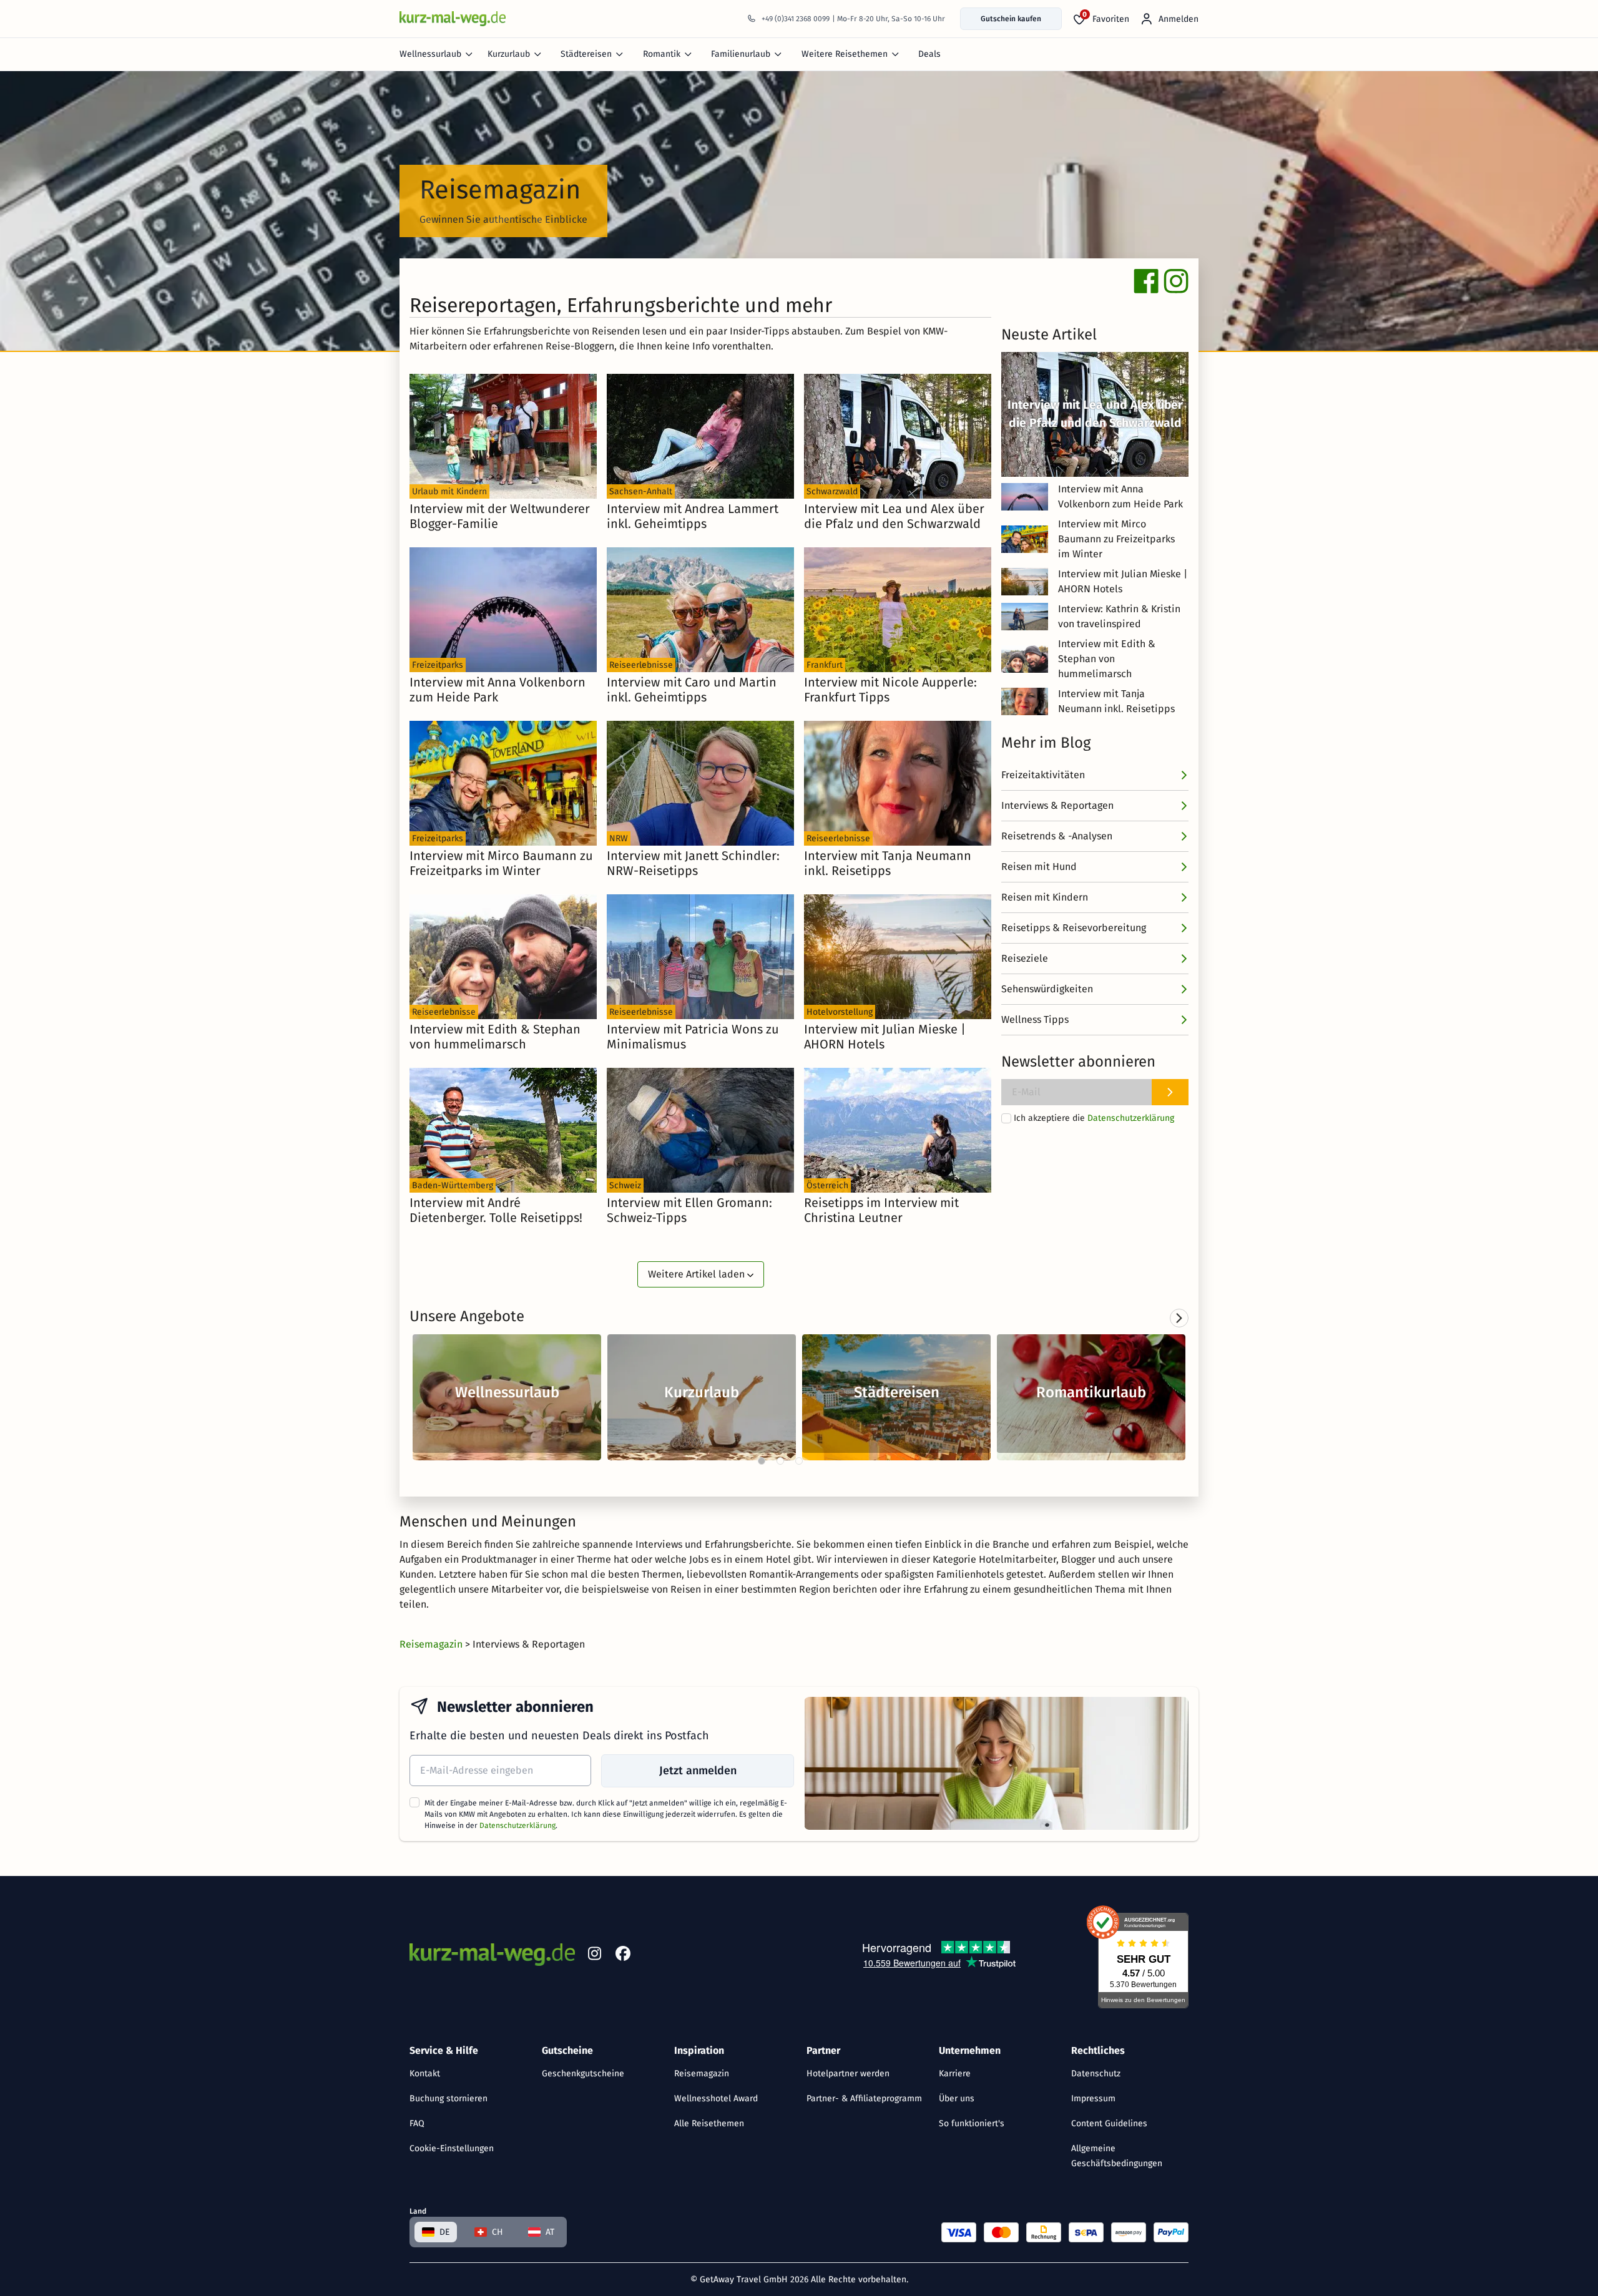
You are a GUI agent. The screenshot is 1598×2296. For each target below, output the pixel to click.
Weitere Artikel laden (698, 1274)
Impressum (1093, 2098)
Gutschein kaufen (1011, 19)
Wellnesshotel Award (716, 2098)
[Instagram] (594, 1956)
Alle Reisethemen (709, 2123)
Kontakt (425, 2074)
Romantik (662, 54)
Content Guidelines (1109, 2123)
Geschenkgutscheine (583, 2074)
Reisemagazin (702, 2074)
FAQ (417, 2123)
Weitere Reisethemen (845, 54)
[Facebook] (623, 1956)
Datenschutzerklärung (1131, 1118)
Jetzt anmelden (698, 1771)
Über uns (957, 2098)
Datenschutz (1096, 2074)
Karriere (955, 2074)
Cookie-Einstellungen (452, 2148)
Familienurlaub (741, 54)
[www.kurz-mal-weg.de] (453, 18)
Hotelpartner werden (848, 2074)
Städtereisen (586, 54)
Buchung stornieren (449, 2098)
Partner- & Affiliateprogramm (864, 2098)
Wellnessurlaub (430, 54)
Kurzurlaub (509, 54)
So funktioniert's (972, 2123)
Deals (929, 54)
